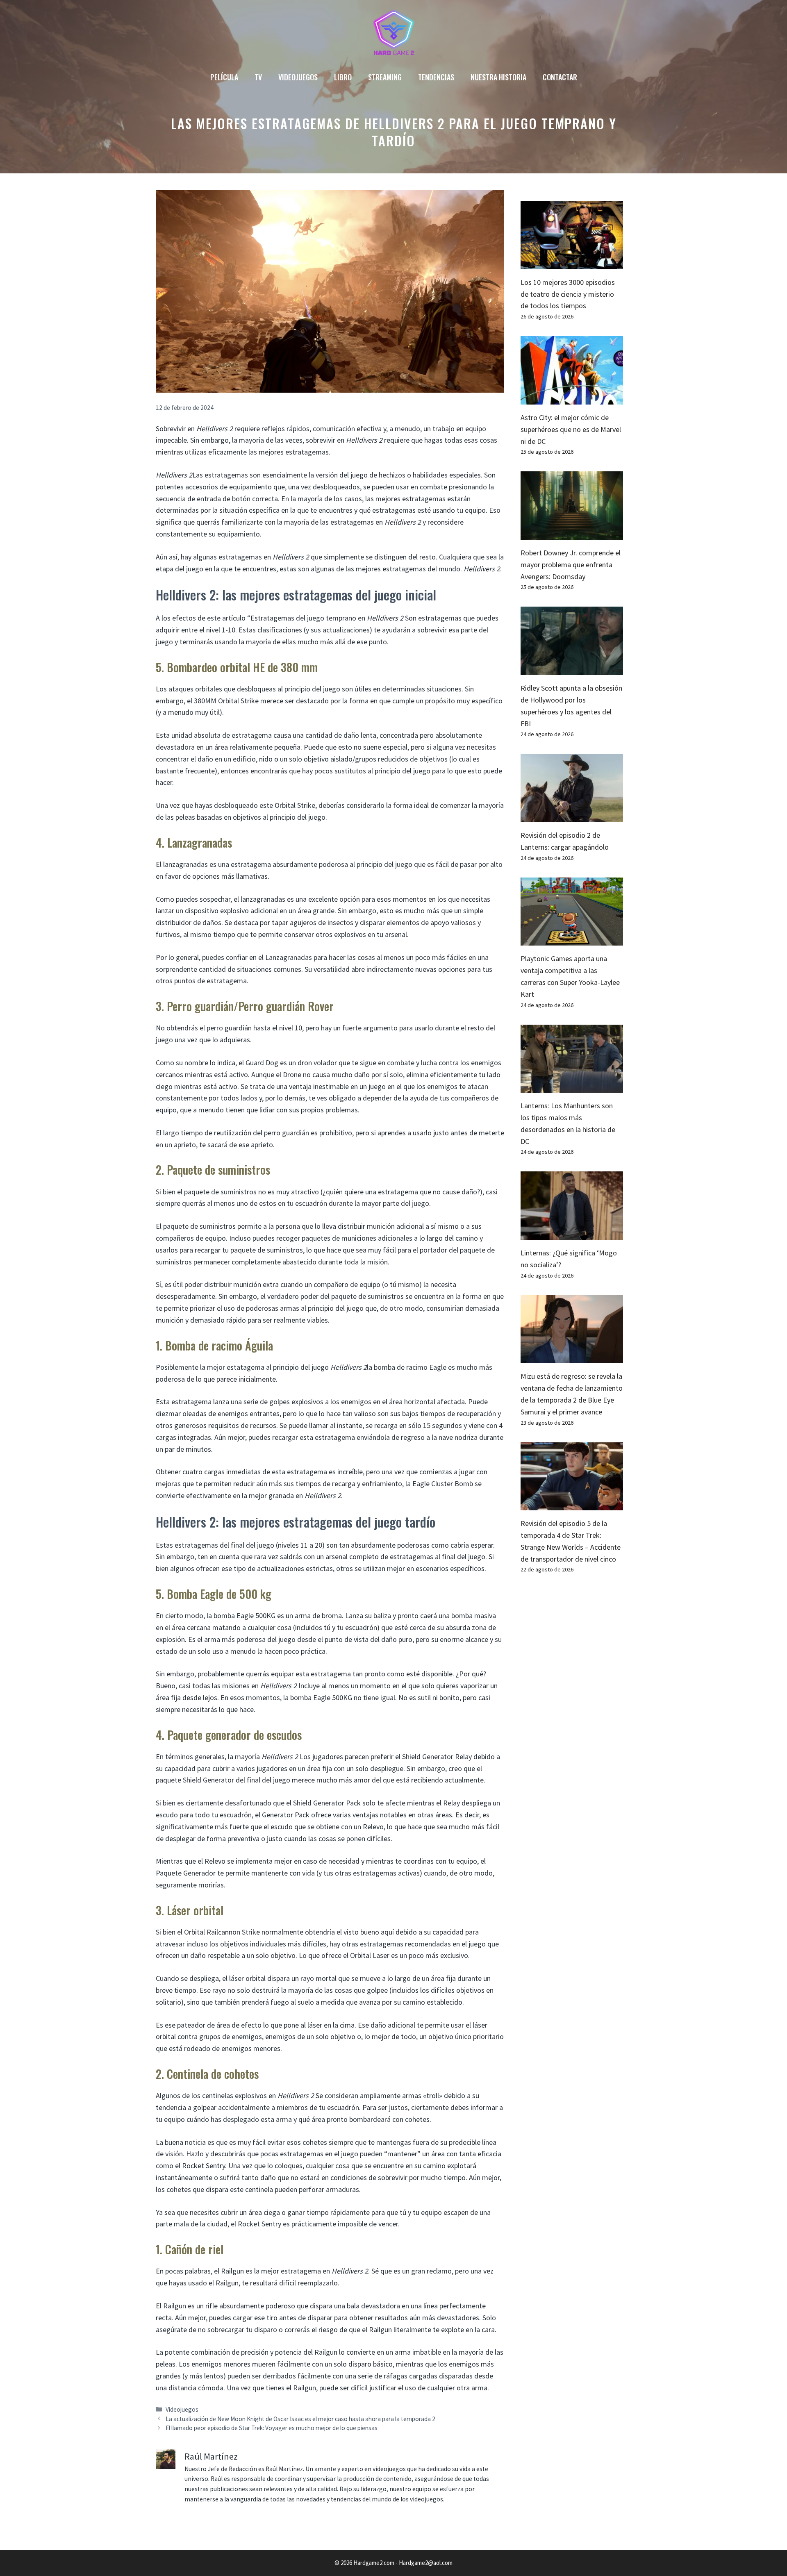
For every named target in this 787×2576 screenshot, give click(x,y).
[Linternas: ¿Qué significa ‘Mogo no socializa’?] (572, 1233)
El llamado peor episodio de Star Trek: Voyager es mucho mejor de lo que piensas (272, 2428)
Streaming (385, 77)
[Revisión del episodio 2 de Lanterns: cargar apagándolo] (572, 816)
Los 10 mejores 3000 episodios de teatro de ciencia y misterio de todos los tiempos (568, 294)
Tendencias (436, 77)
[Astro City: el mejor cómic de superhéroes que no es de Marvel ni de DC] (572, 398)
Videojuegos (298, 77)
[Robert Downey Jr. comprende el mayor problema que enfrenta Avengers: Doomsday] (572, 533)
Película (224, 77)
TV (258, 77)
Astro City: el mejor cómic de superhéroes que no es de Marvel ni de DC (571, 429)
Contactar (560, 77)
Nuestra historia (498, 77)
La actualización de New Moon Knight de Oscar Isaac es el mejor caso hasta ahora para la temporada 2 (300, 2419)
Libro (343, 77)
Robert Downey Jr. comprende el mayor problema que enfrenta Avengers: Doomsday (571, 565)
